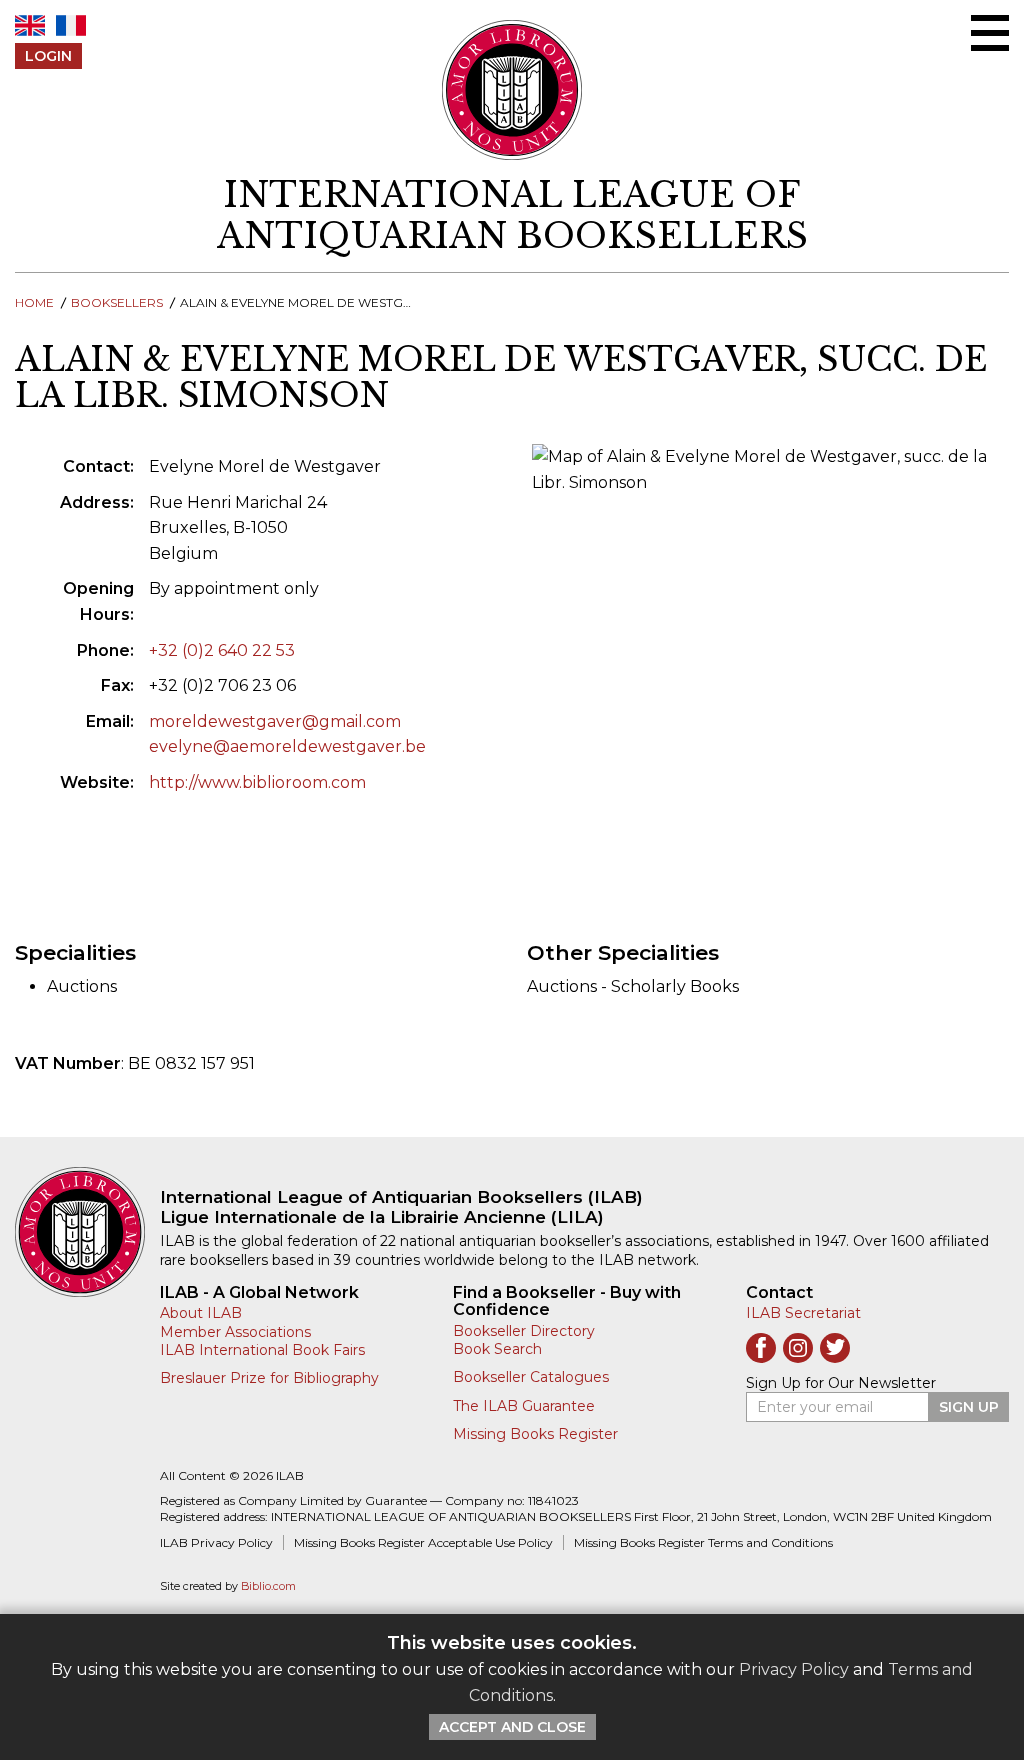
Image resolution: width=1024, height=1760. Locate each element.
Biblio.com (268, 1586)
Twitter (835, 1348)
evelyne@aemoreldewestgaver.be (287, 746)
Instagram (798, 1348)
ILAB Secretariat (803, 1313)
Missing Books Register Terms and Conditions (703, 1542)
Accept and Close (512, 1727)
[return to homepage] (87, 1232)
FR (71, 25)
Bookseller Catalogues (531, 1377)
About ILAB (201, 1313)
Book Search (497, 1349)
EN (30, 25)
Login (48, 56)
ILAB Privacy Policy (216, 1542)
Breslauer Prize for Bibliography (269, 1378)
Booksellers (117, 302)
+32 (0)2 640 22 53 (222, 650)
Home (34, 302)
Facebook (761, 1348)
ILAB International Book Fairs (262, 1350)
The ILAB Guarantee (524, 1406)
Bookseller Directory (524, 1331)
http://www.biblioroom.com (257, 782)
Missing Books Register (535, 1434)
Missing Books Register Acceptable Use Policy (423, 1542)
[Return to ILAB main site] (512, 90)
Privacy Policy (794, 1669)
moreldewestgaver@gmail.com (275, 721)
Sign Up (969, 1407)
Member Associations (235, 1332)
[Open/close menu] (990, 33)
